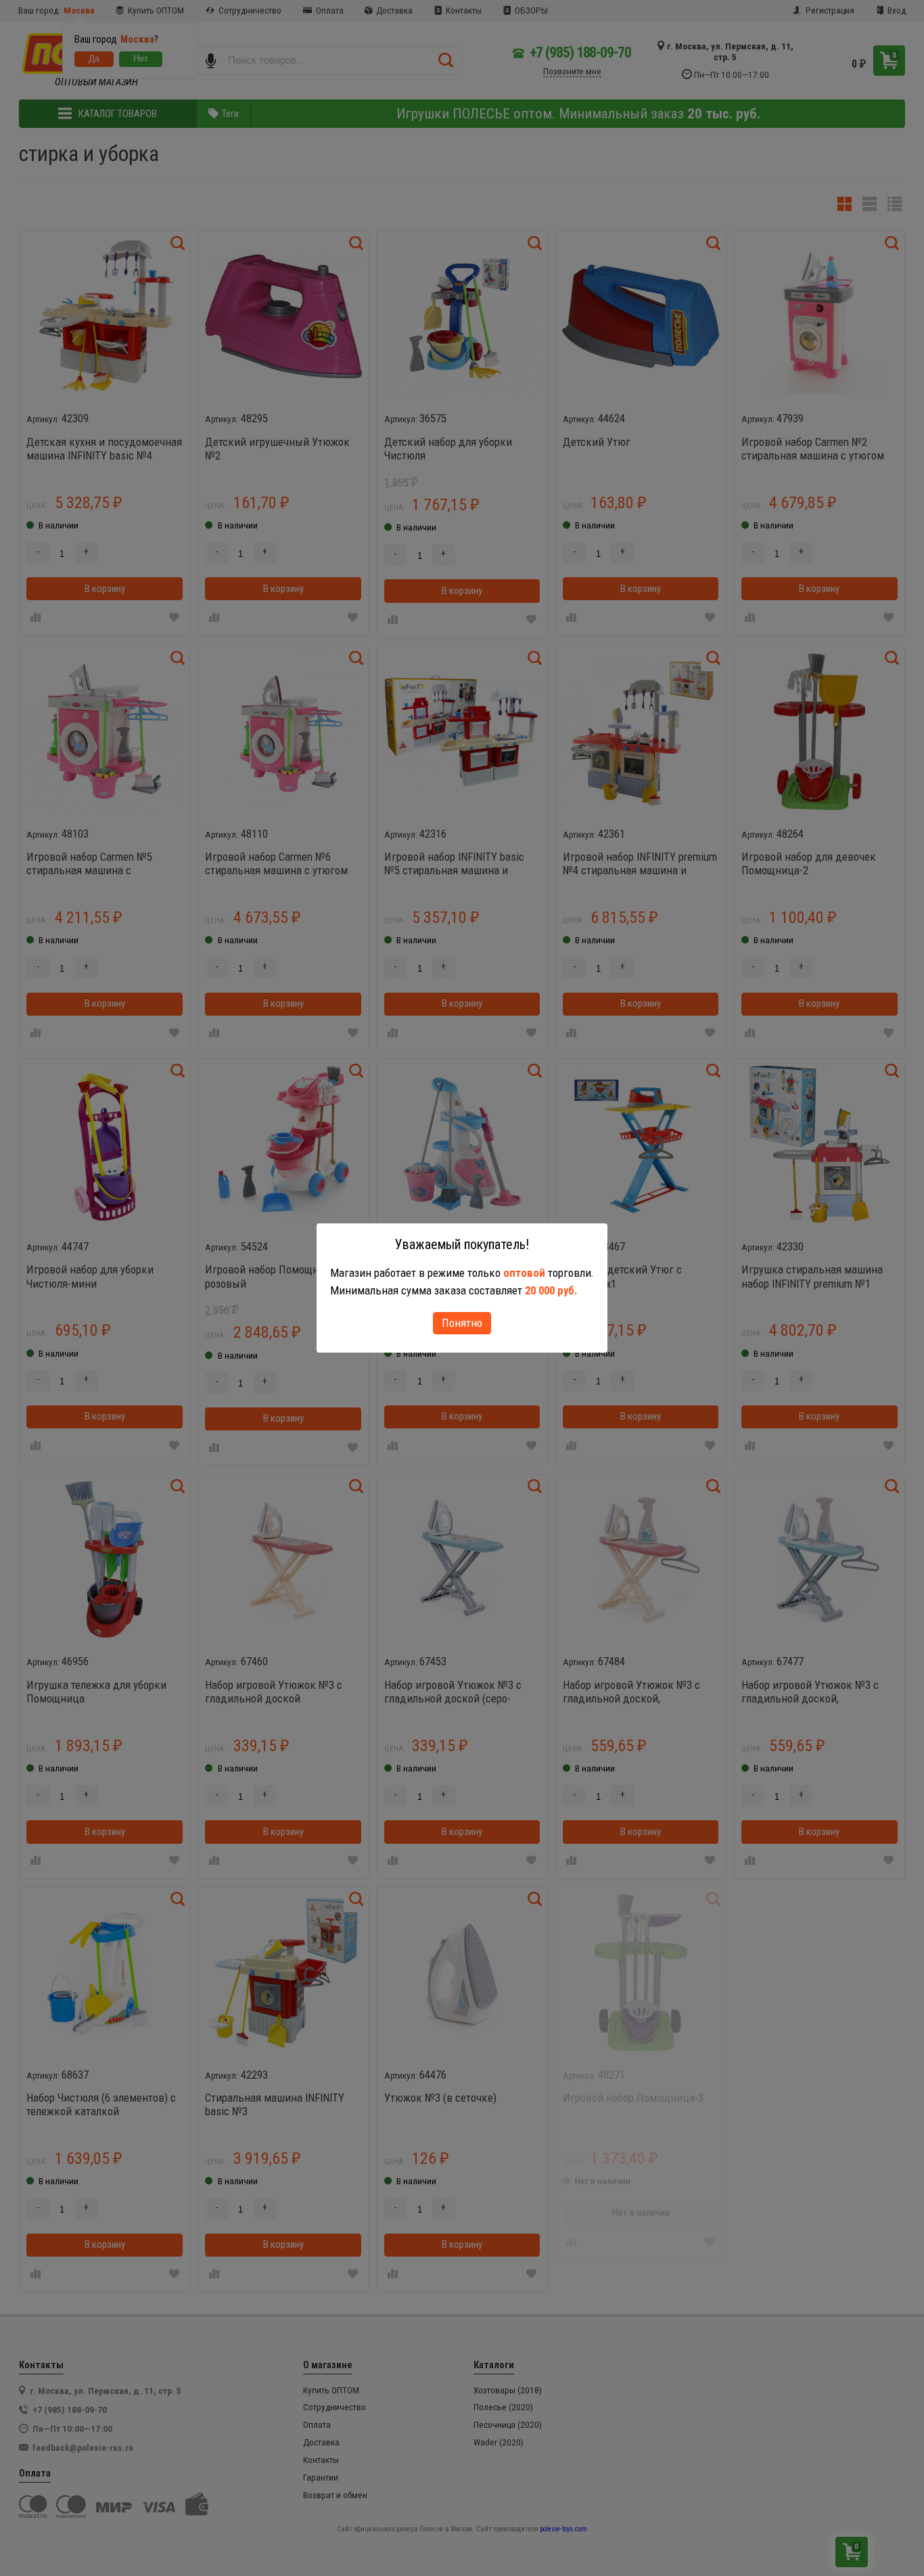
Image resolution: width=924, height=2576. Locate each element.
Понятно (462, 1323)
